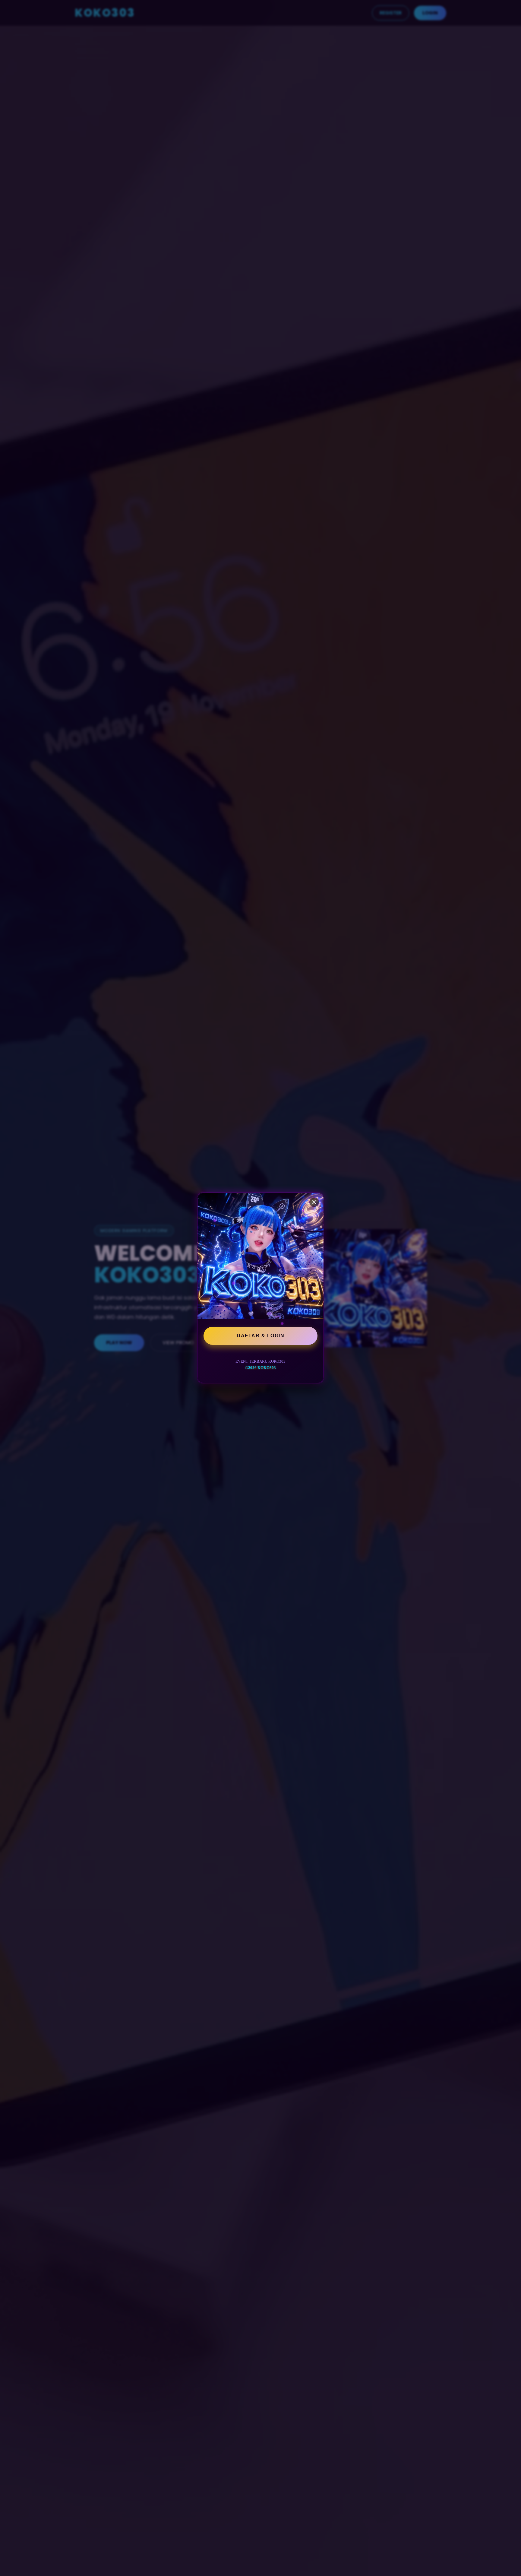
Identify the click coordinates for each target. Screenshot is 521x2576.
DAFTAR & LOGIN (260, 1336)
